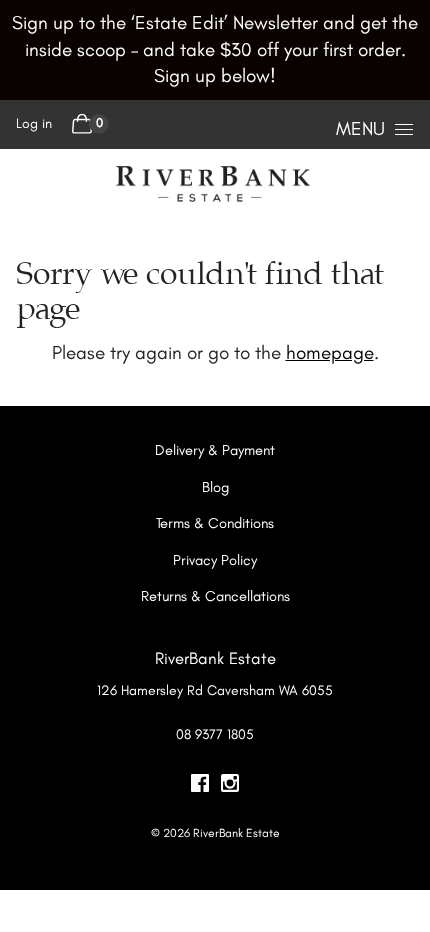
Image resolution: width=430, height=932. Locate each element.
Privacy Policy (215, 560)
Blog (215, 487)
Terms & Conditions (215, 523)
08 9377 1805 (215, 734)
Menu (360, 128)
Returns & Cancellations (215, 596)
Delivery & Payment (215, 450)
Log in (34, 123)
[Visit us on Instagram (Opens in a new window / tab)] (230, 786)
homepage (330, 352)
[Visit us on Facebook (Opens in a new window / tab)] (200, 786)
